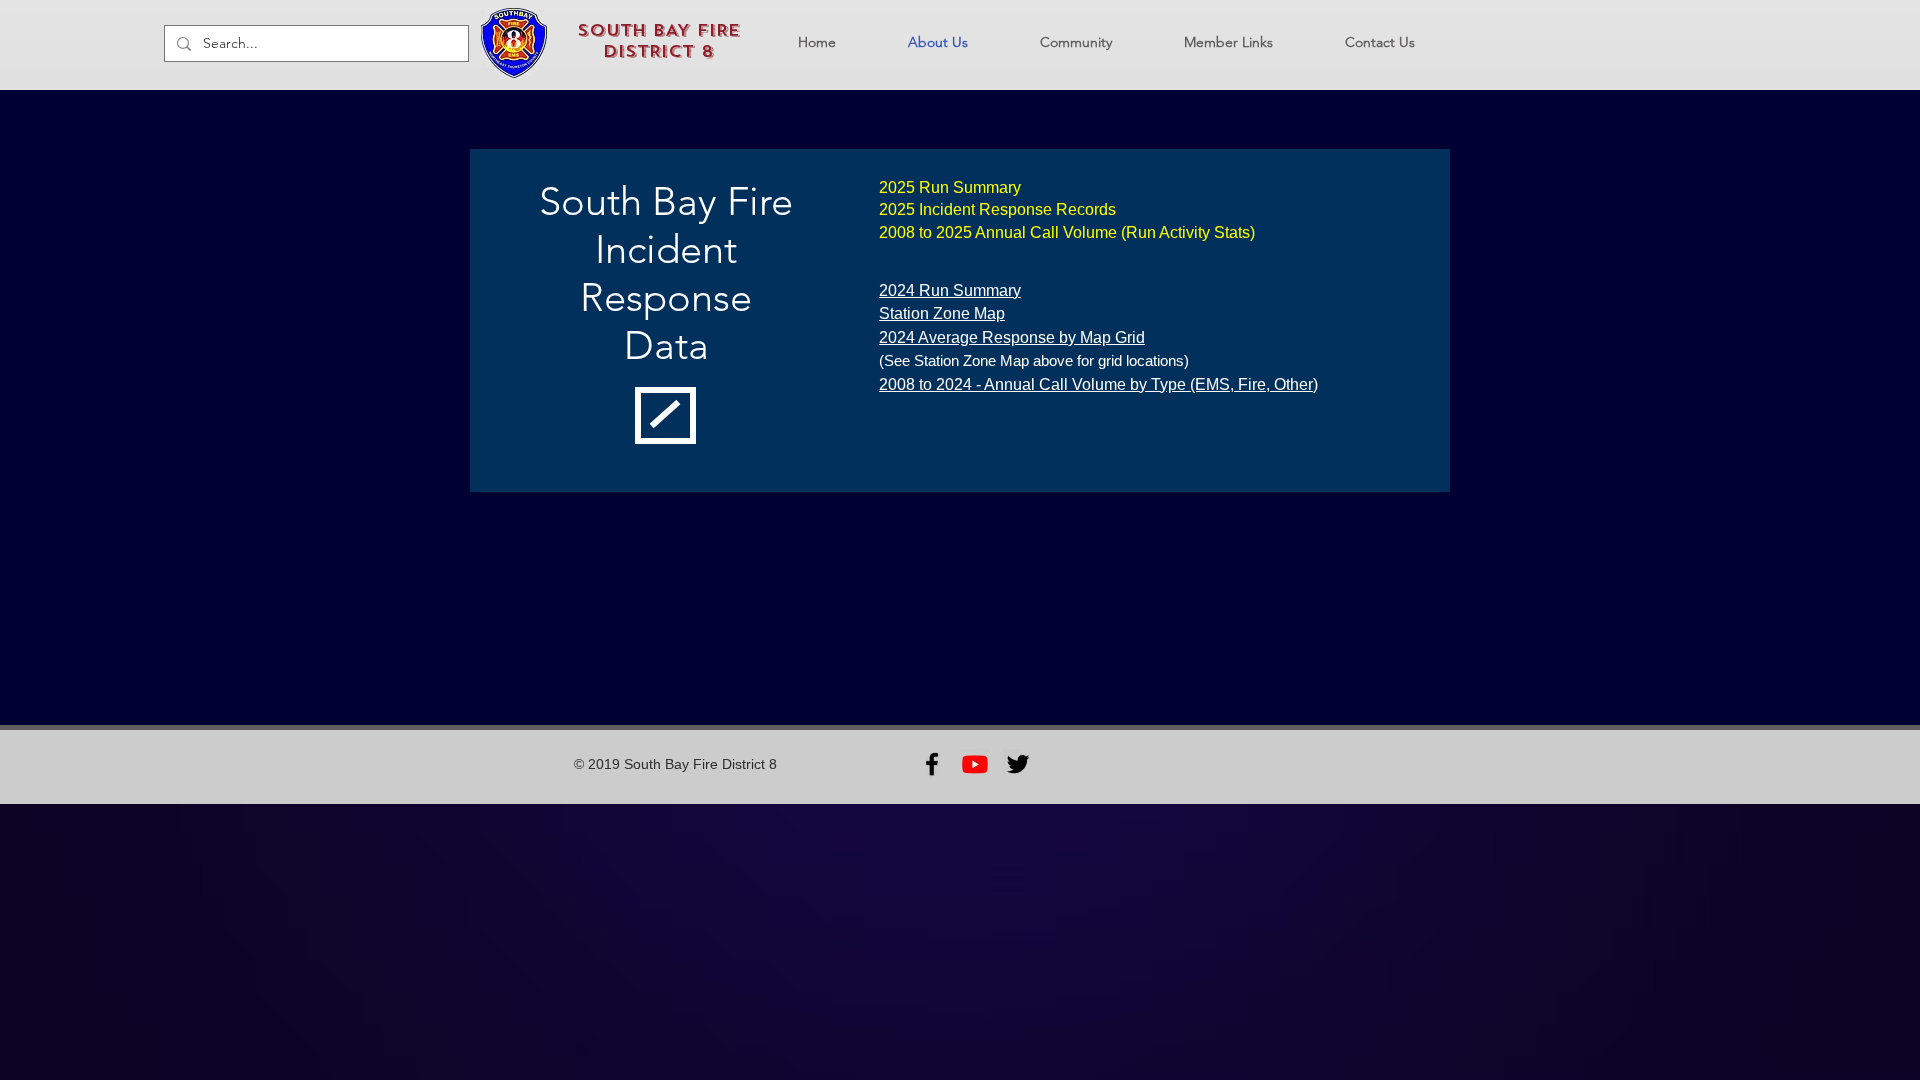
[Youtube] (975, 764)
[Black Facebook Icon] (932, 764)
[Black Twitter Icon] (1018, 764)
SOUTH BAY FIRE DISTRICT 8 (658, 41)
